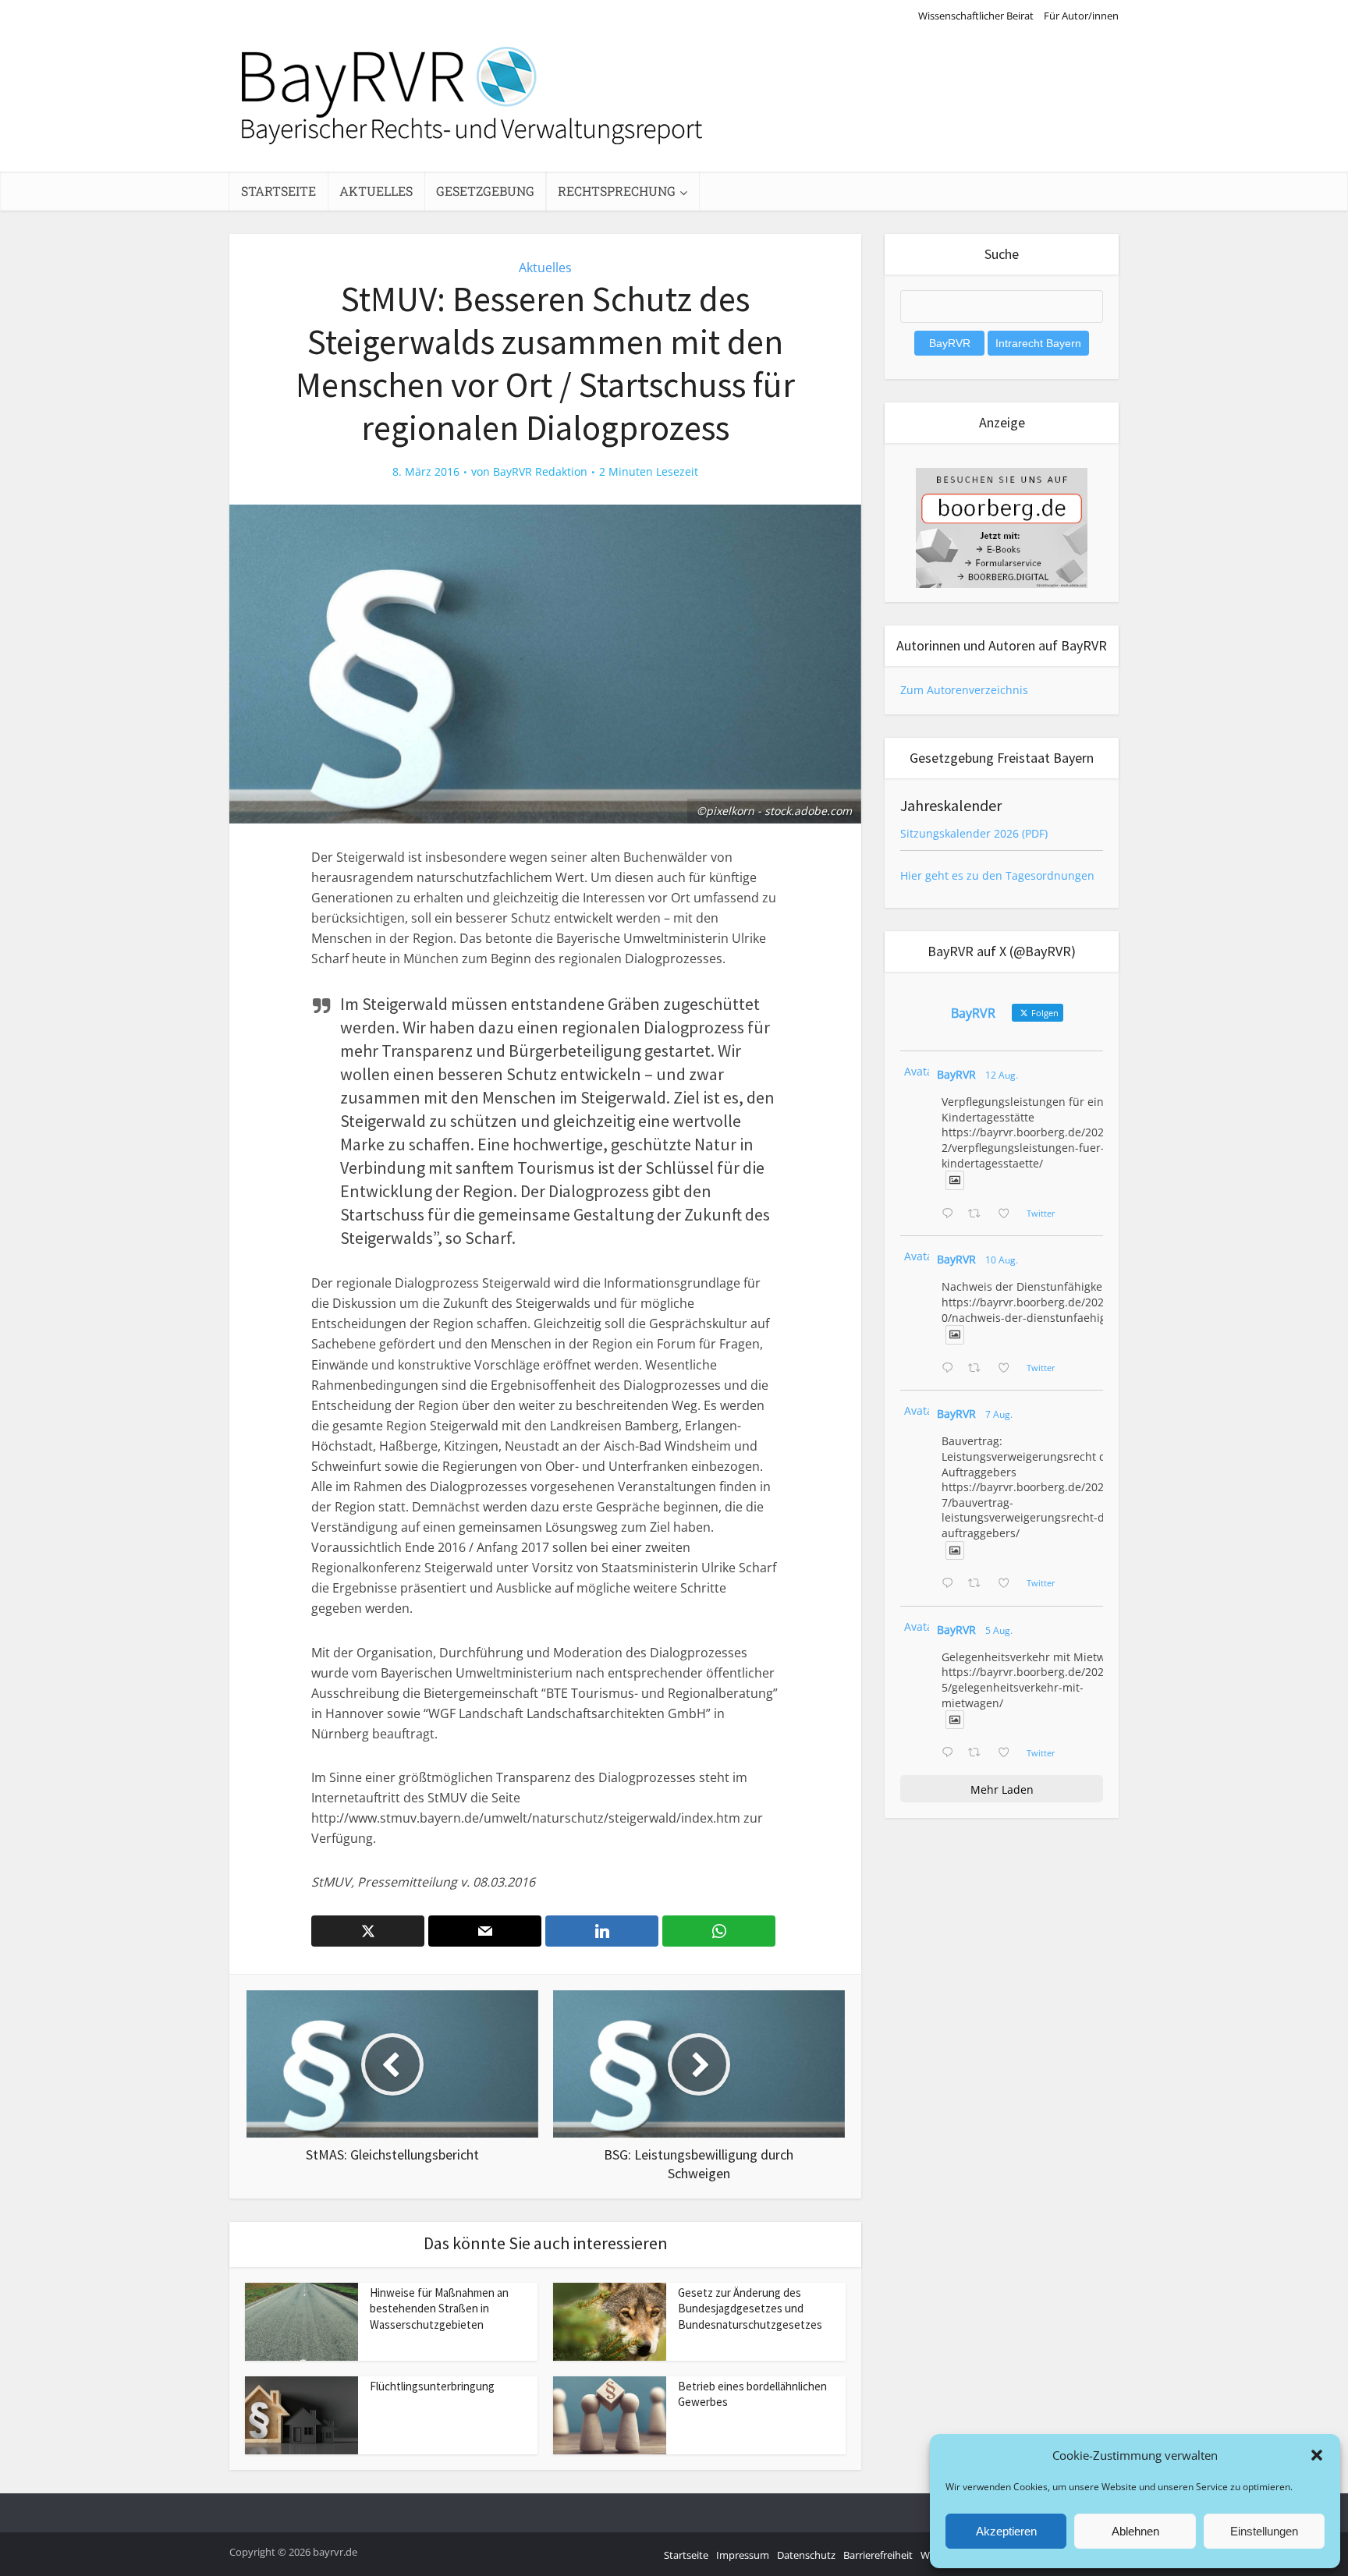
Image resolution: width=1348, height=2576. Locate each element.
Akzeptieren (1006, 2531)
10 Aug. (1002, 1260)
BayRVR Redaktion (540, 472)
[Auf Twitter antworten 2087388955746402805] (951, 1214)
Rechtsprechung (617, 191)
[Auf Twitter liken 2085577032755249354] (1008, 1584)
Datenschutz (806, 2555)
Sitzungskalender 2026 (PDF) (974, 833)
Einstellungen (1264, 2531)
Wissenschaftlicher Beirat (976, 16)
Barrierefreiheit (878, 2555)
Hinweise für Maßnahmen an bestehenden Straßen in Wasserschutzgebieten (439, 2308)
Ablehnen (1135, 2531)
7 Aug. (999, 1414)
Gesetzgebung (485, 191)
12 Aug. (1002, 1075)
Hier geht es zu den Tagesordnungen (997, 875)
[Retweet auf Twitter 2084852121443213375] (979, 1753)
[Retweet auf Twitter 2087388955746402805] (979, 1214)
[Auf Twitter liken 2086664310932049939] (1008, 1369)
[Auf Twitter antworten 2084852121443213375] (951, 1753)
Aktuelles (376, 191)
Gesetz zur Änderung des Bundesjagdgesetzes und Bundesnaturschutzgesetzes (750, 2308)
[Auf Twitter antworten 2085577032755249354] (951, 1584)
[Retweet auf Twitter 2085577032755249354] (979, 1584)
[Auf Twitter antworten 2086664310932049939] (951, 1369)
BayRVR (956, 1074)
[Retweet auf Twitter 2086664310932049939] (979, 1369)
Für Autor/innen (1081, 16)
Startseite (278, 191)
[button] (1317, 2455)
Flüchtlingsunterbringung (432, 2386)
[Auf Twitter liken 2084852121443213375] (1008, 1753)
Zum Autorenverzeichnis (964, 690)
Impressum (743, 2555)
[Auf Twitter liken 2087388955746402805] (1008, 1214)
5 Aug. (999, 1630)
